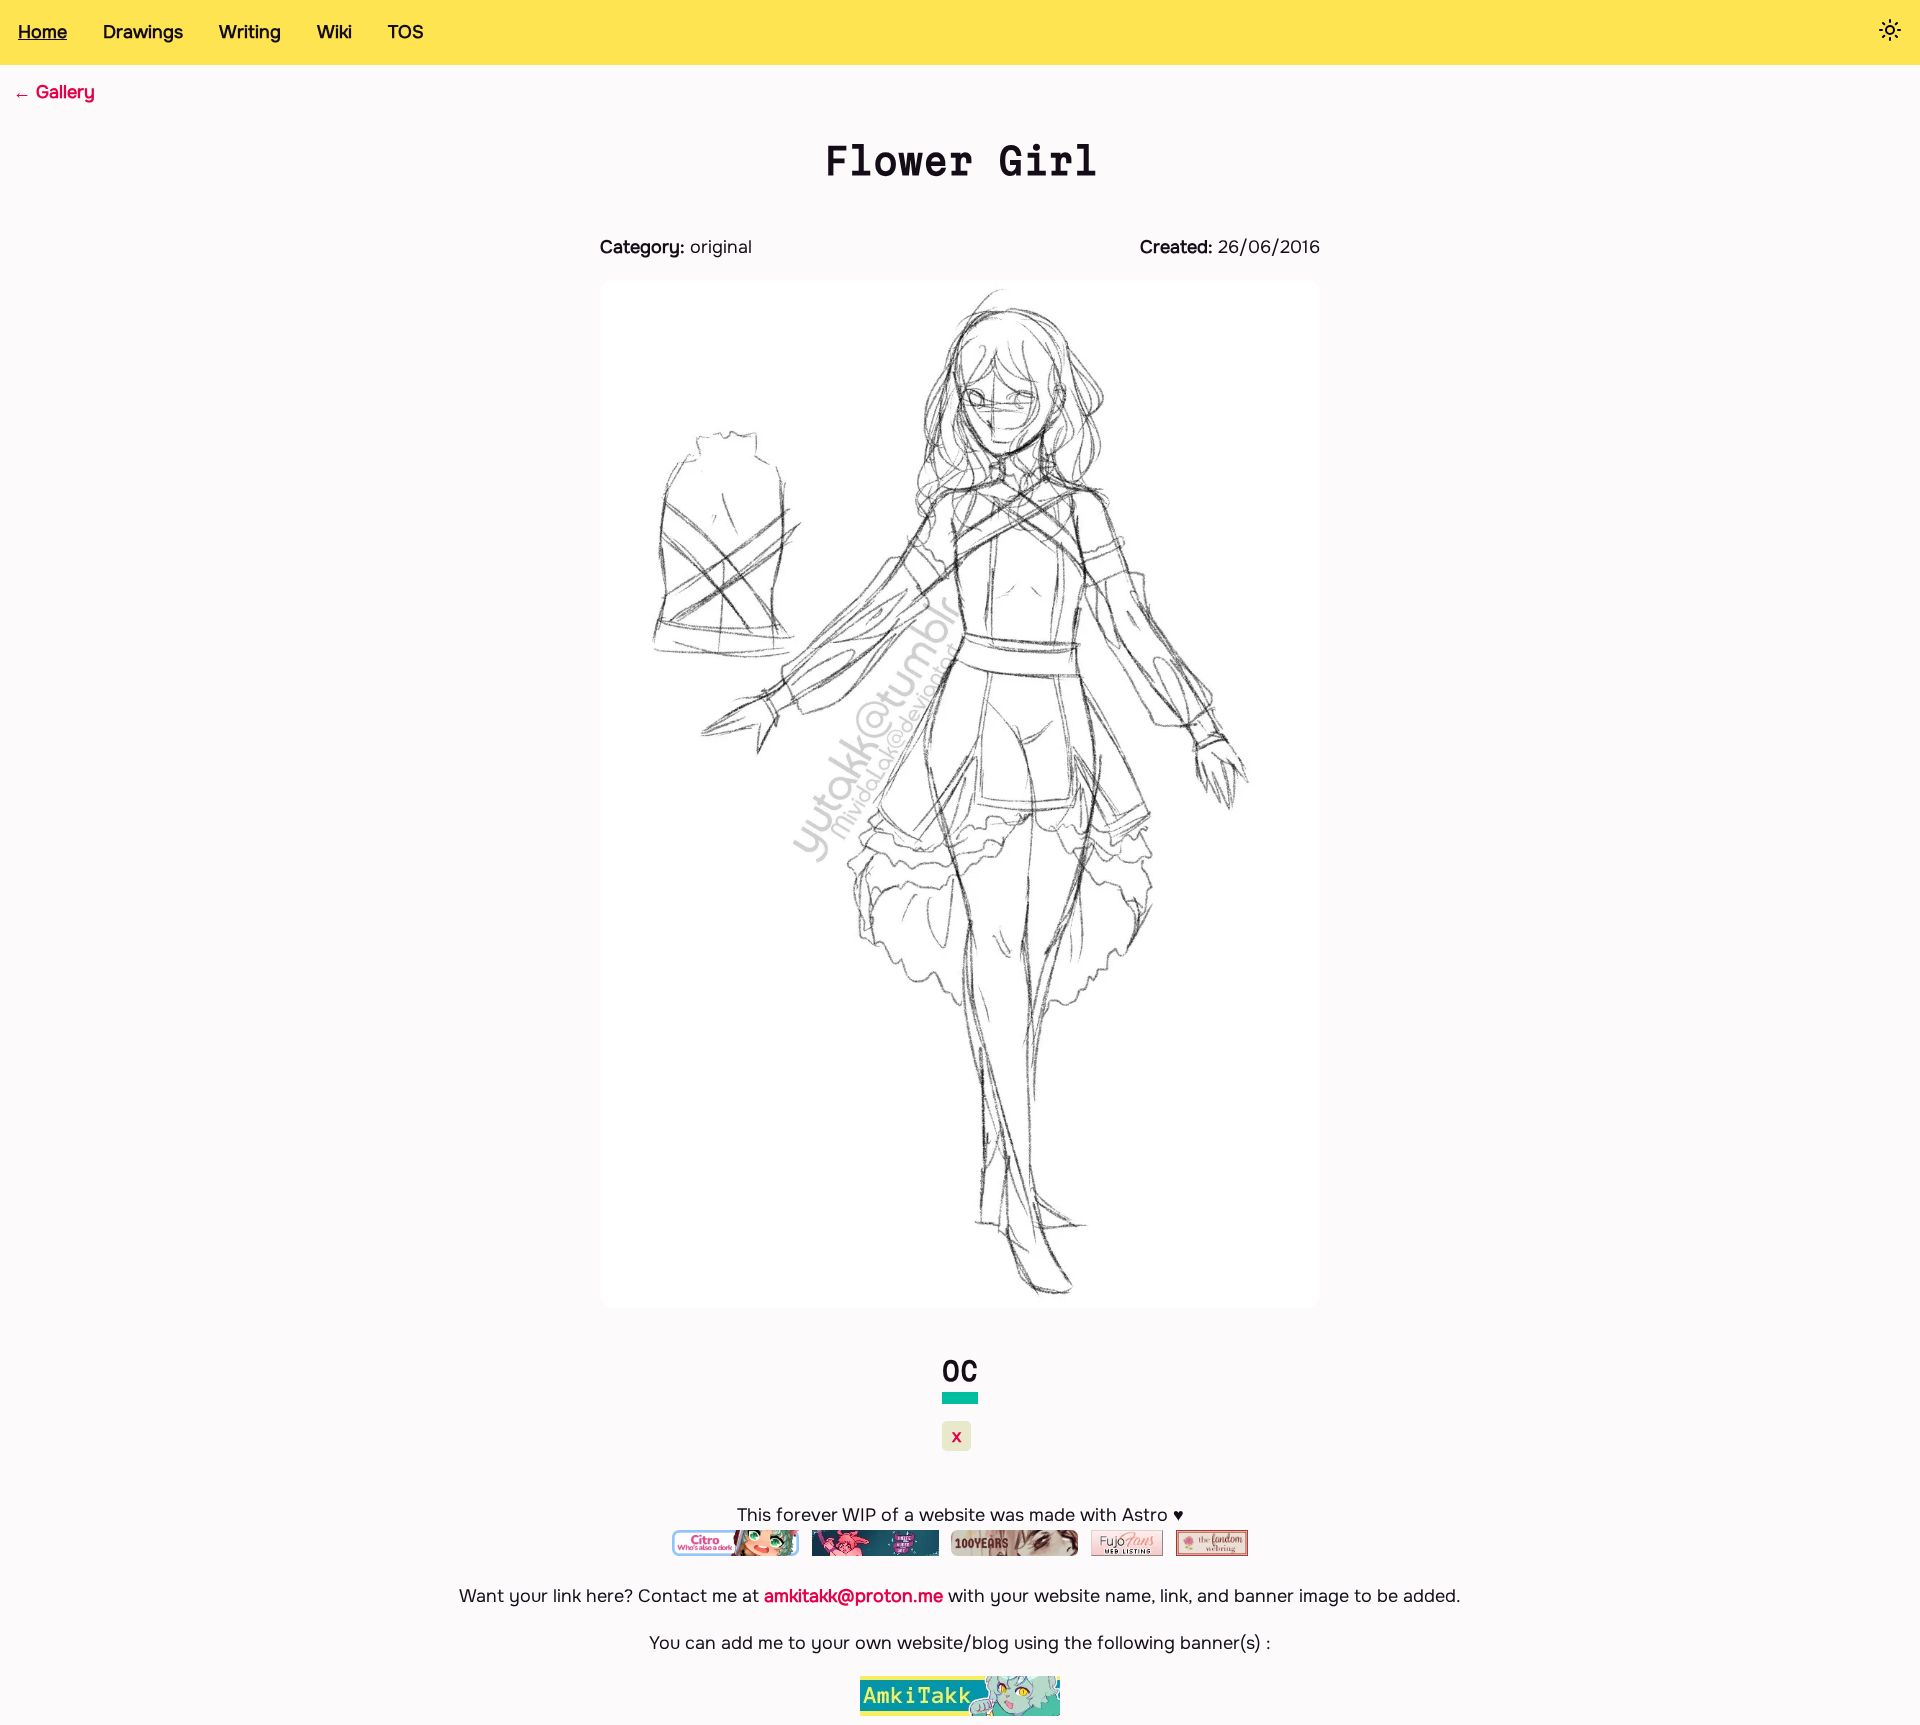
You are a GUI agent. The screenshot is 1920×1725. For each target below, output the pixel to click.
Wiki (334, 32)
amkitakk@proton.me (853, 1596)
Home (42, 32)
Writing (250, 32)
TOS (406, 32)
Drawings (143, 32)
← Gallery (54, 92)
